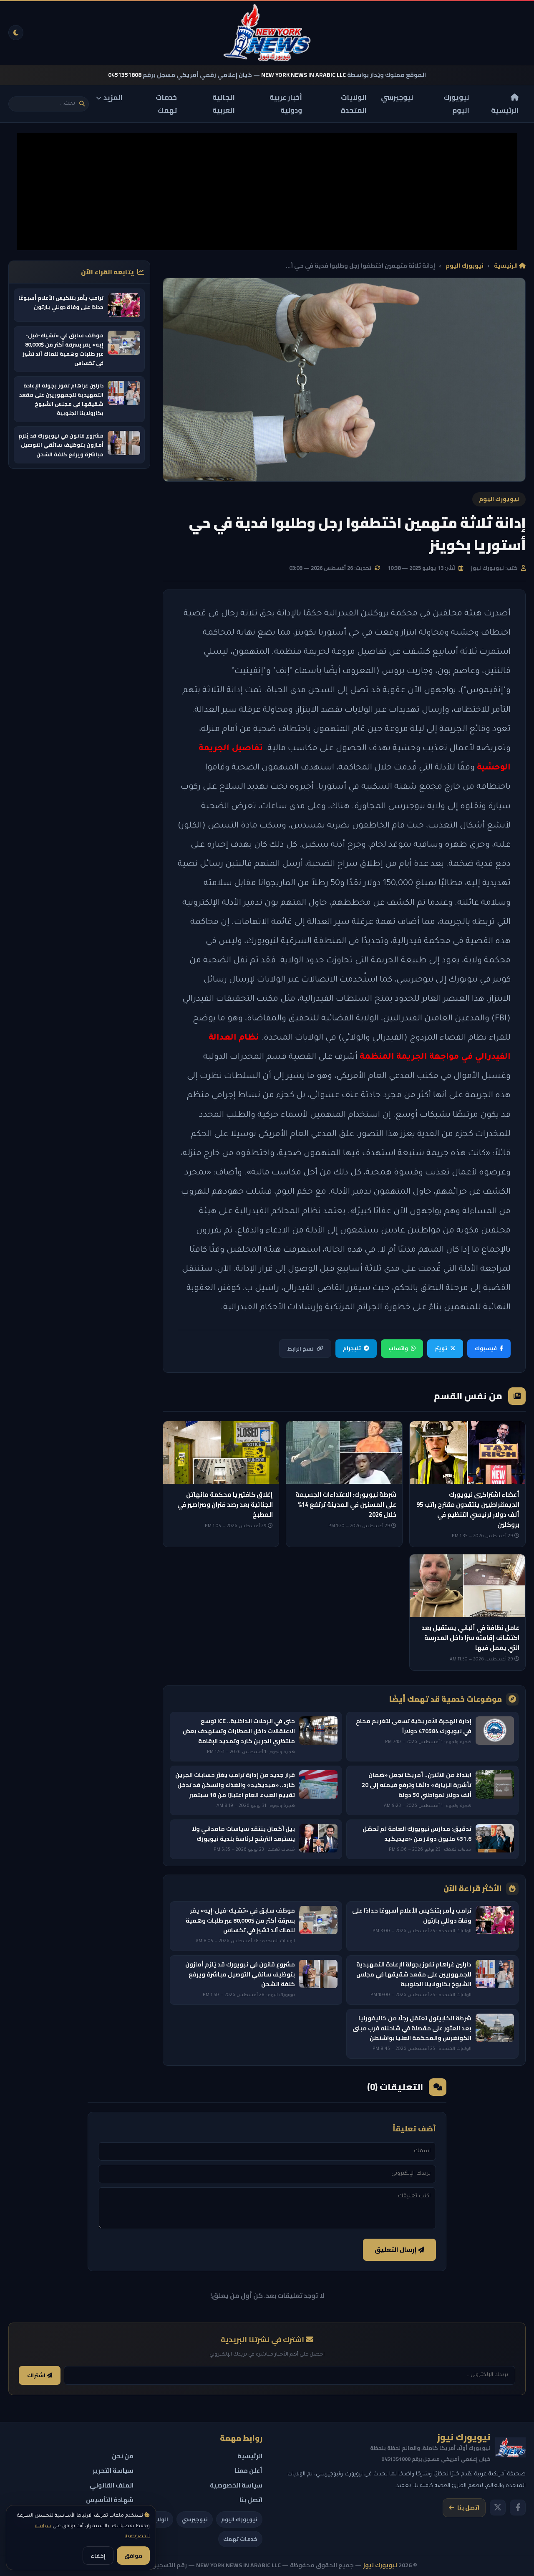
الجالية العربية (224, 104)
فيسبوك (486, 1348)
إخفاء (98, 2556)
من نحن (123, 2456)
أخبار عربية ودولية (286, 104)
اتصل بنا (468, 2508)
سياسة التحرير (113, 2471)
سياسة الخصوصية (236, 2485)
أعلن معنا (249, 2471)
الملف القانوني (112, 2485)
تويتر (441, 1348)
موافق (133, 2556)
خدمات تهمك (166, 104)
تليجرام (352, 1348)
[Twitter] (498, 2508)
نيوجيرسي (397, 97)
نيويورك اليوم (456, 104)
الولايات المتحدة (354, 104)
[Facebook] (518, 2508)
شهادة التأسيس (110, 2500)
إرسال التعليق (396, 2250)
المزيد (113, 98)
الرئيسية (505, 110)
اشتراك (37, 2375)
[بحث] (82, 104)
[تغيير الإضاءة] (16, 33)
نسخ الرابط (300, 1349)
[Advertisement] (267, 192)
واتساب (398, 1348)
